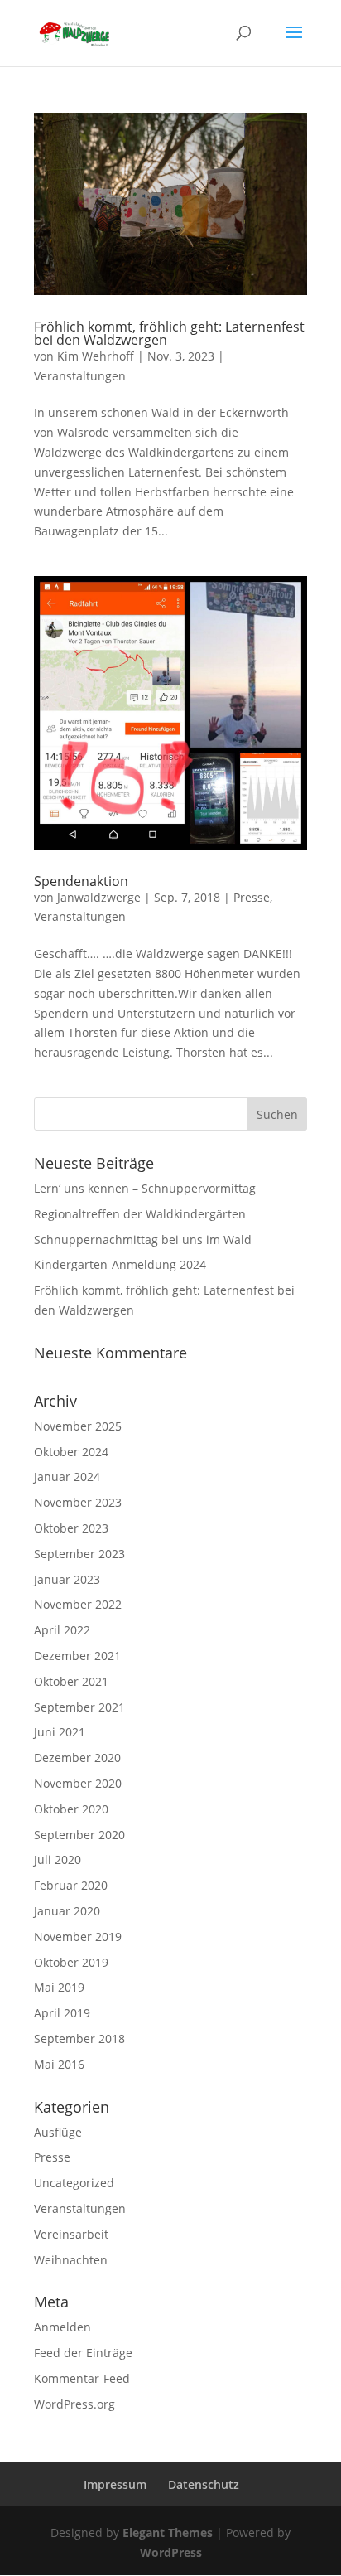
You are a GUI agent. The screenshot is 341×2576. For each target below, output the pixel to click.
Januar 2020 (67, 1911)
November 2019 (78, 1937)
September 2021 (79, 1707)
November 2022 (78, 1604)
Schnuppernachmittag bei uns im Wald (143, 1240)
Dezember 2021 (77, 1656)
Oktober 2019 (71, 1962)
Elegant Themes (168, 2532)
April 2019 (62, 2013)
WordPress (171, 2552)
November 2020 (78, 1783)
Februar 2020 (71, 1885)
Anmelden (62, 2327)
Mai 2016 (59, 2064)
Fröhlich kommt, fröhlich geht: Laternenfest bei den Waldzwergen (169, 333)
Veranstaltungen (80, 376)
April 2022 (62, 1630)
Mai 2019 (59, 1987)
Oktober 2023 (71, 1528)
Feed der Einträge (83, 2353)
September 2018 (79, 2039)
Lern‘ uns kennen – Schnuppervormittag (145, 1188)
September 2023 (79, 1554)
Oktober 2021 (71, 1681)
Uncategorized (74, 2183)
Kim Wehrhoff (96, 356)
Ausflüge (58, 2132)
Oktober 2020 (71, 1809)
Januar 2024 (67, 1477)
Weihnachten (71, 2260)
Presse (252, 897)
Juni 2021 (60, 1732)
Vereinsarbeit (71, 2234)
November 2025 (78, 1426)
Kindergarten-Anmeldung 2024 (120, 1264)
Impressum (115, 2484)
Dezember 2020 (77, 1758)
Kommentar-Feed (82, 2378)
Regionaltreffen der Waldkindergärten (140, 1214)
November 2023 (78, 1502)
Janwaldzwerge (99, 897)
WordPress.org (74, 2404)
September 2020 (79, 1835)
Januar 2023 (67, 1579)
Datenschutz (204, 2484)
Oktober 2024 (71, 1452)
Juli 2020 (58, 1859)
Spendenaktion (81, 881)
